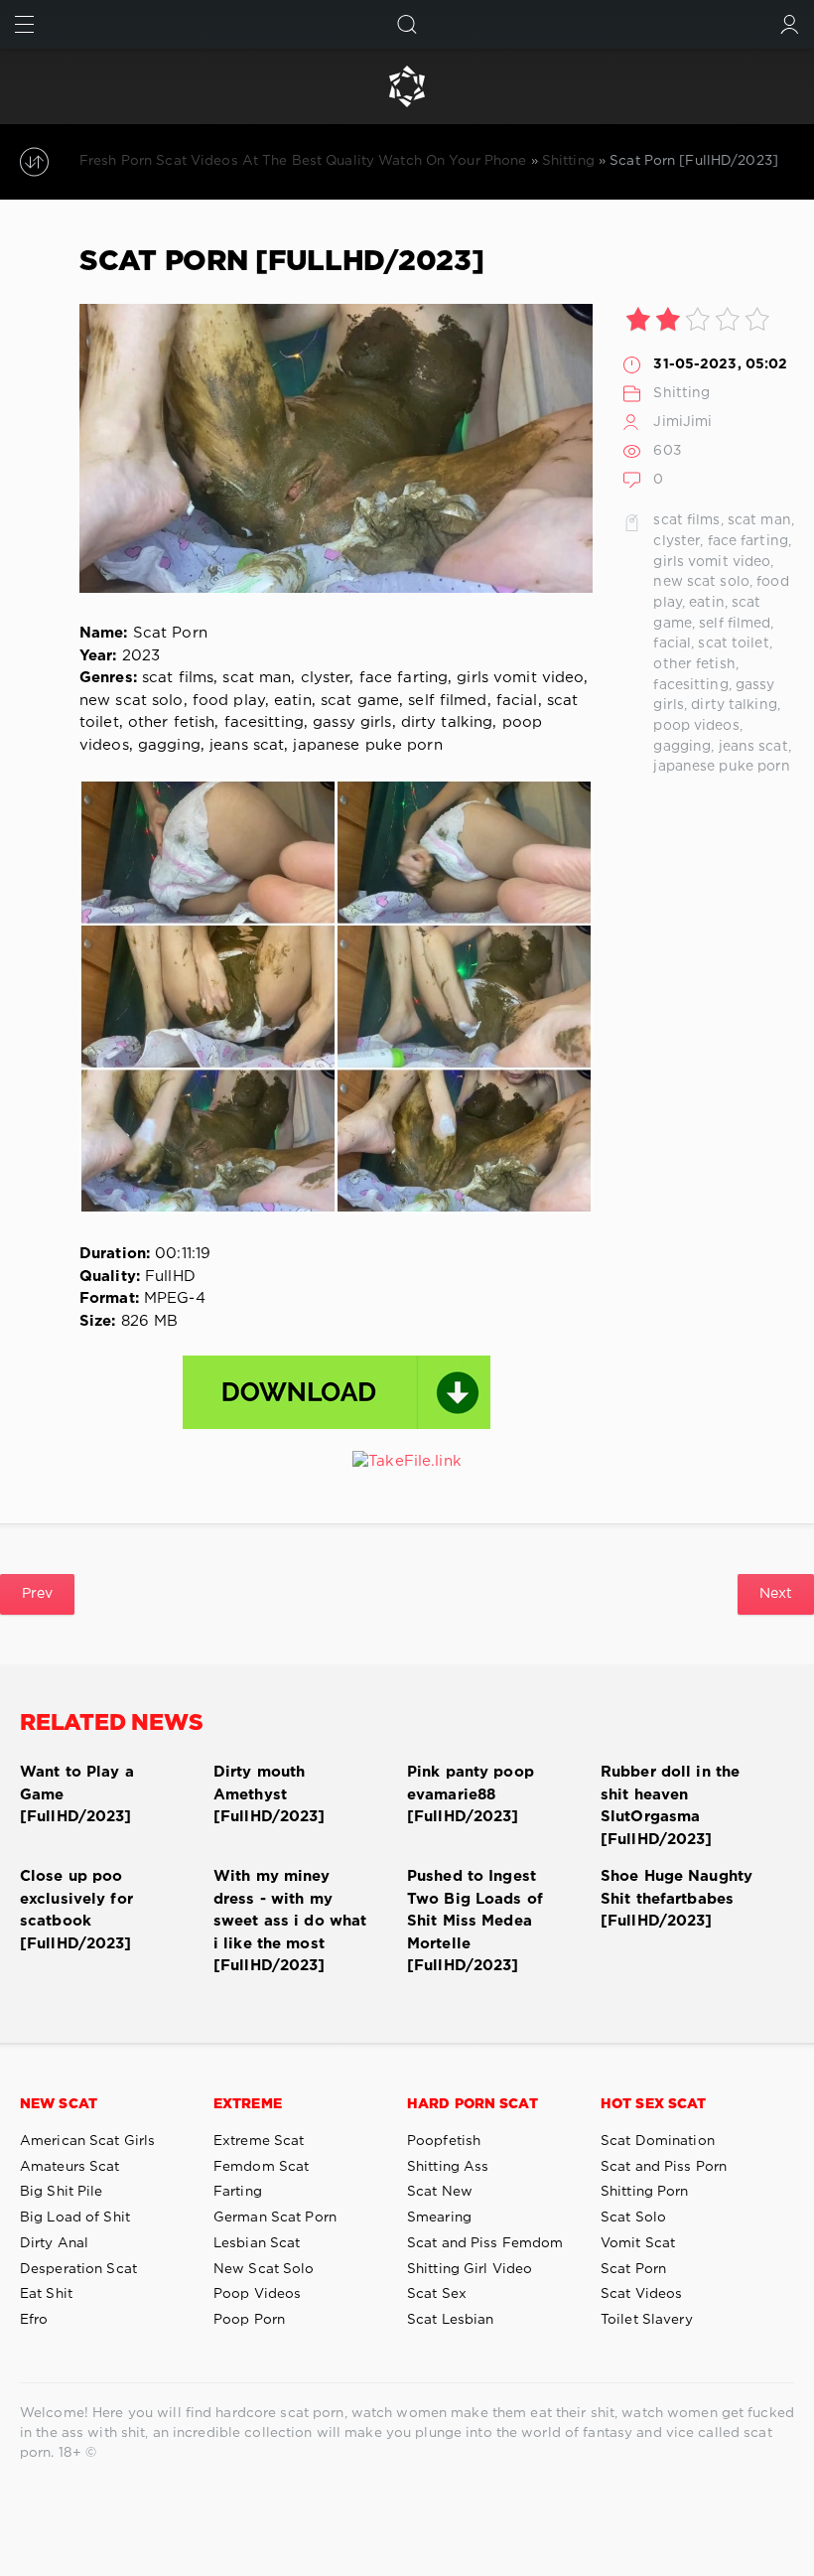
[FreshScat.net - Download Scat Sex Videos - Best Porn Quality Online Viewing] (407, 86)
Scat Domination (658, 2141)
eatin (707, 603)
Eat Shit (46, 2294)
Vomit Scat (638, 2243)
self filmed (735, 624)
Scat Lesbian (450, 2320)
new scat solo (701, 582)
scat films (686, 520)
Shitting (681, 393)
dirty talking (734, 705)
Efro (34, 2320)
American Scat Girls (87, 2141)
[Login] (790, 24)
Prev (37, 1594)
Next (776, 1594)
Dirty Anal (54, 2243)
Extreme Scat (259, 2141)
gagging (682, 747)
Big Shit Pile (62, 2192)
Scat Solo (633, 2218)
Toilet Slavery (647, 2320)
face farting (748, 541)
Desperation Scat (78, 2269)
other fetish (694, 664)
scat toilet (733, 644)
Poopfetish (444, 2141)
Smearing (439, 2218)
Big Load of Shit (75, 2218)
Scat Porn (633, 2269)
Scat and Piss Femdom (485, 2243)
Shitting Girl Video (470, 2269)
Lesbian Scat (257, 2243)
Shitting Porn (645, 2192)
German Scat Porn (275, 2218)
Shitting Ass (448, 2167)
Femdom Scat (261, 2167)
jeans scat (753, 747)
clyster (677, 541)
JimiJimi (682, 422)
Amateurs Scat (70, 2167)
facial (672, 644)
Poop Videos (257, 2294)
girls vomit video (712, 562)
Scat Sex (437, 2294)
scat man (759, 520)
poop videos (696, 726)
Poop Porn (249, 2320)
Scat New (440, 2192)
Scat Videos (641, 2294)
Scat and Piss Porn (664, 2167)
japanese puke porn (722, 767)
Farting (238, 2192)
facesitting (690, 685)
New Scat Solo (264, 2269)
